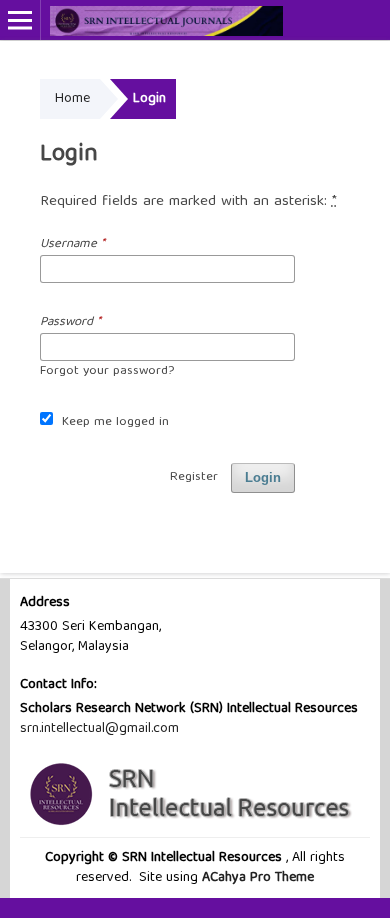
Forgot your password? (107, 371)
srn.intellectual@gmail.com (99, 729)
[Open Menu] (20, 20)
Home (72, 99)
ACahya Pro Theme (256, 878)
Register (194, 477)
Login (263, 477)
